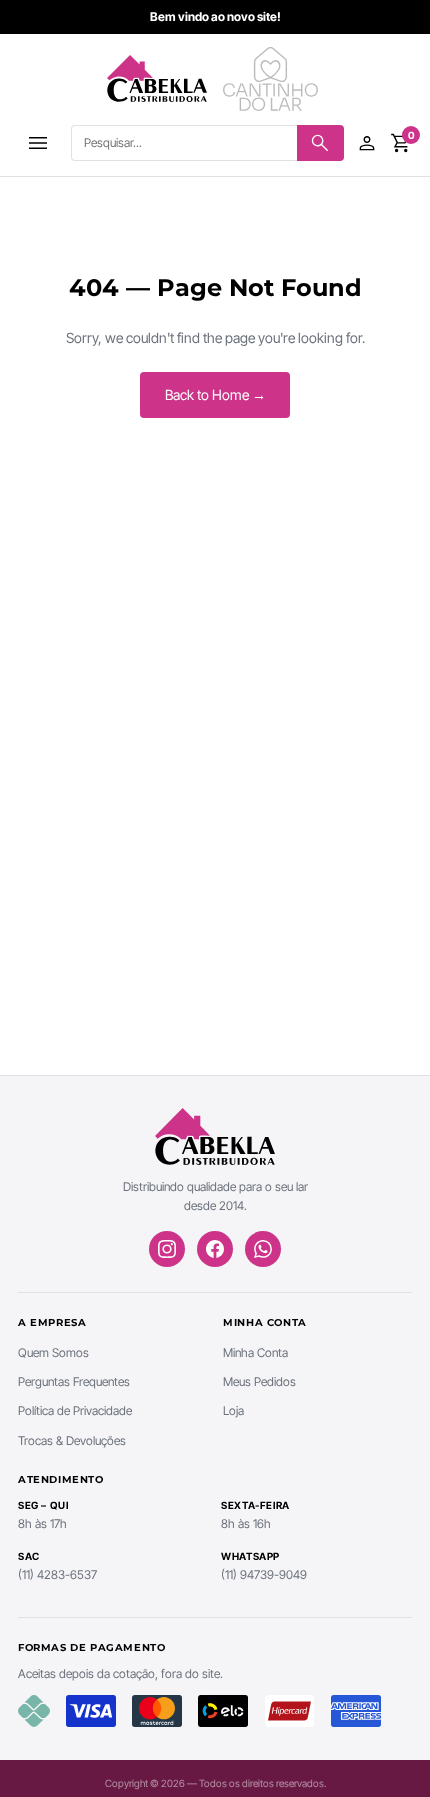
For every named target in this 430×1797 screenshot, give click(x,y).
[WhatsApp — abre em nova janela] (263, 1249)
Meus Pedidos (259, 1381)
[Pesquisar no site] (320, 143)
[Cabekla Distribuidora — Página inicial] (157, 79)
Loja (233, 1410)
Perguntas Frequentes (74, 1381)
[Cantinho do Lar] (273, 79)
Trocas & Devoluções (72, 1440)
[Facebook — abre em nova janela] (215, 1249)
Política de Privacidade (75, 1410)
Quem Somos (53, 1352)
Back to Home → (215, 394)
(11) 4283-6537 (57, 1574)
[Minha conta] (367, 143)
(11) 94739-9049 (264, 1574)
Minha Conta (255, 1352)
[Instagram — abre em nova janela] (167, 1249)
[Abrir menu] (38, 143)
